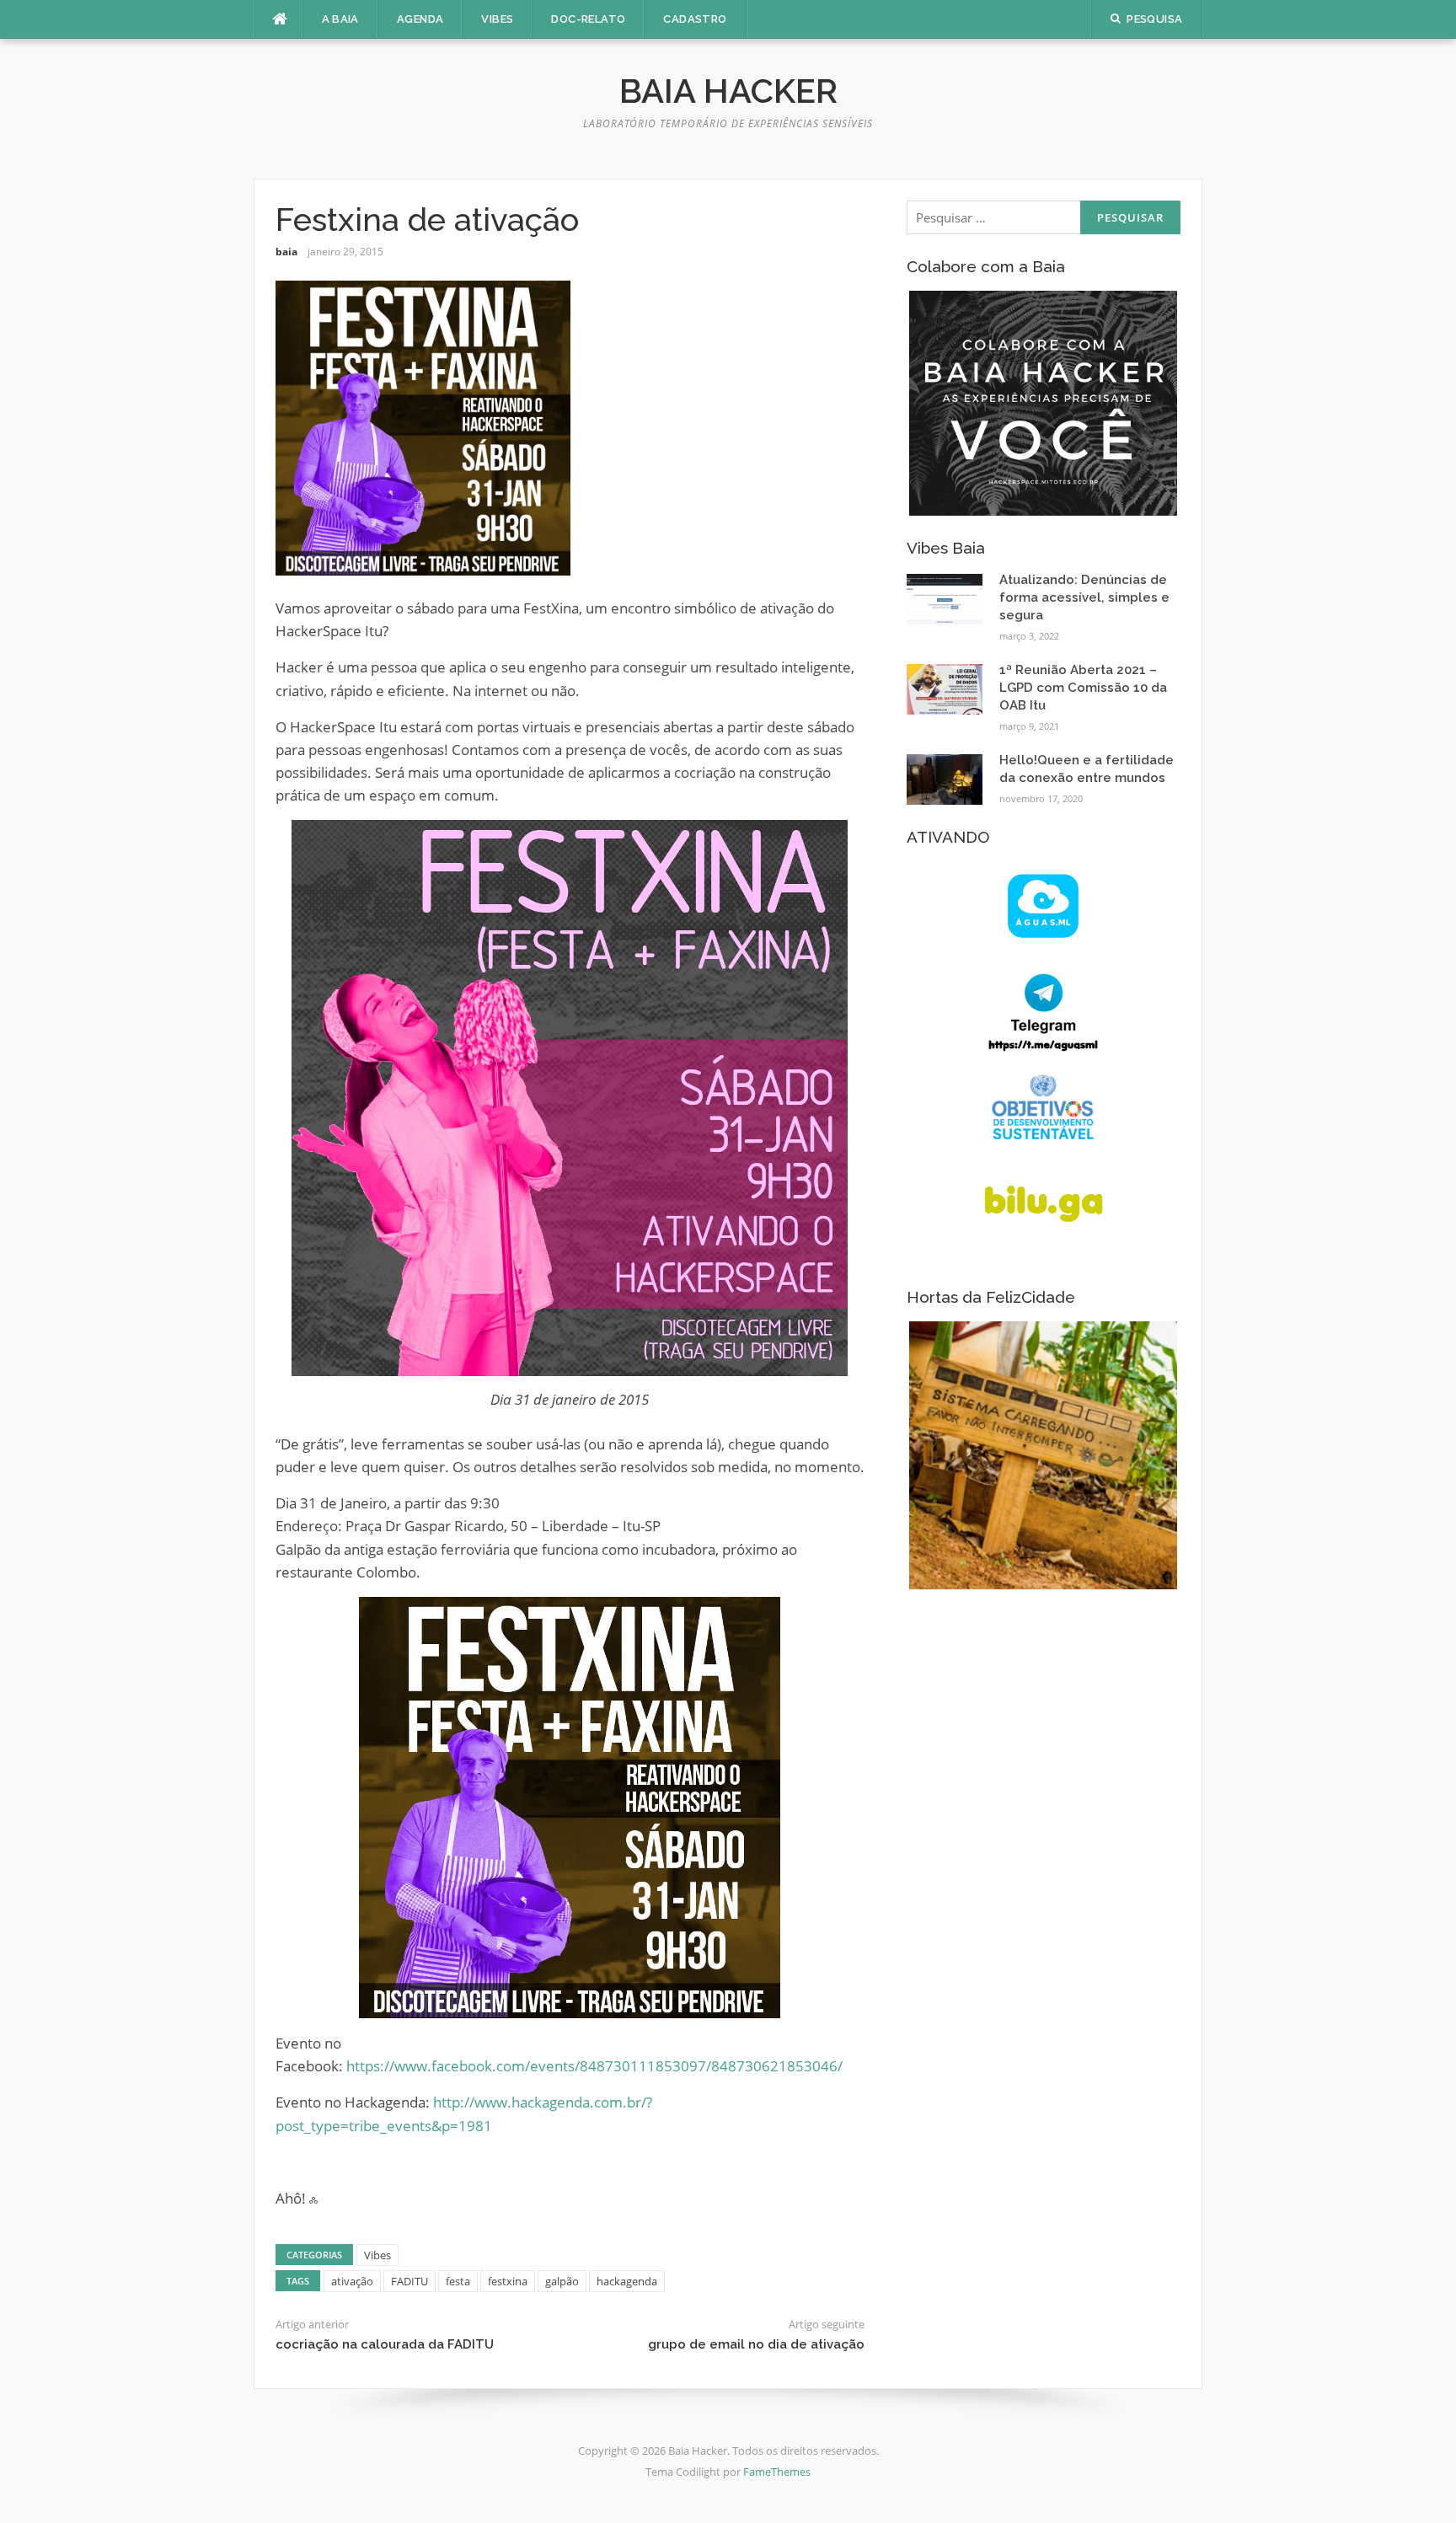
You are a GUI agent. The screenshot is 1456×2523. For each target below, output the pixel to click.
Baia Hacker (728, 91)
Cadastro (695, 19)
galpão (562, 2281)
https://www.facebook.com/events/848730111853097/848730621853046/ (594, 2066)
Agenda (420, 19)
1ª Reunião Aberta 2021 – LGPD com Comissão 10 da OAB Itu (1083, 688)
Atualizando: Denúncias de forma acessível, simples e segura (1084, 597)
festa (458, 2281)
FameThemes (777, 2472)
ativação (352, 2281)
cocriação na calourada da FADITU (385, 2344)
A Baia (340, 19)
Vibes (497, 19)
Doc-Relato (588, 19)
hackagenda (627, 2281)
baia (286, 252)
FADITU (409, 2281)
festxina (508, 2281)
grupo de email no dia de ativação (756, 2344)
